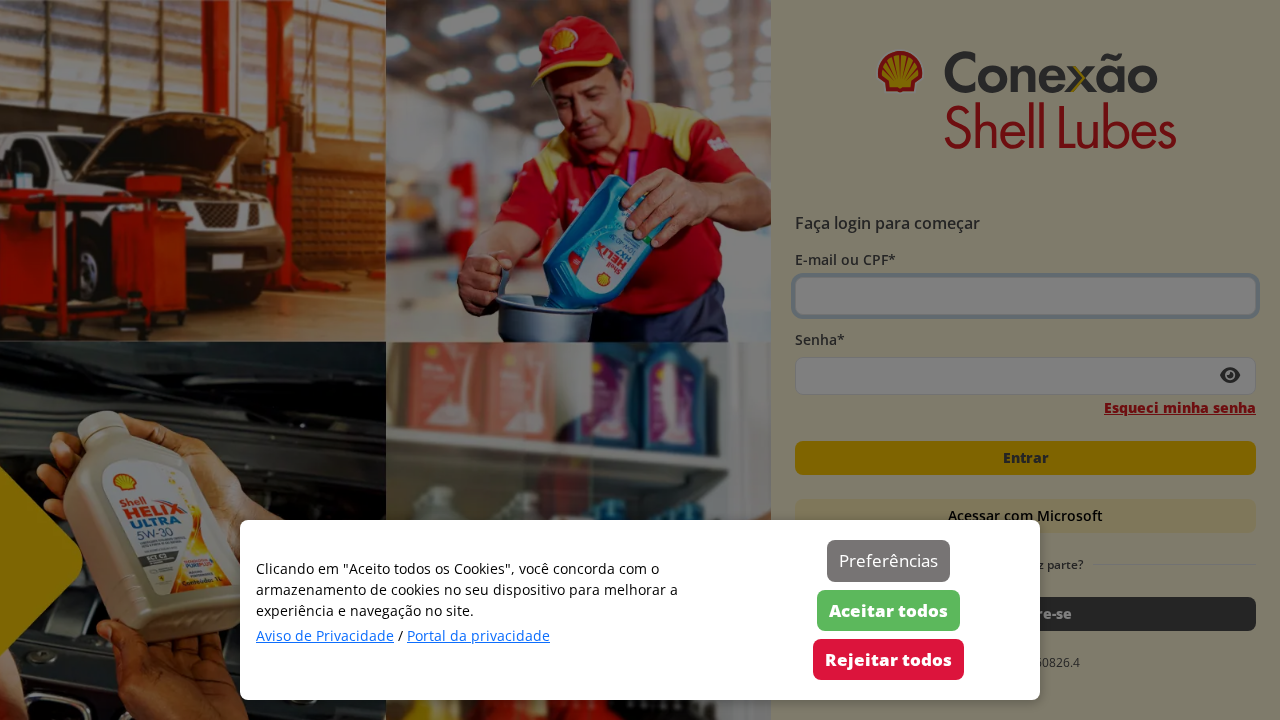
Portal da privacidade (478, 635)
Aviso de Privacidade (325, 635)
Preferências (888, 560)
